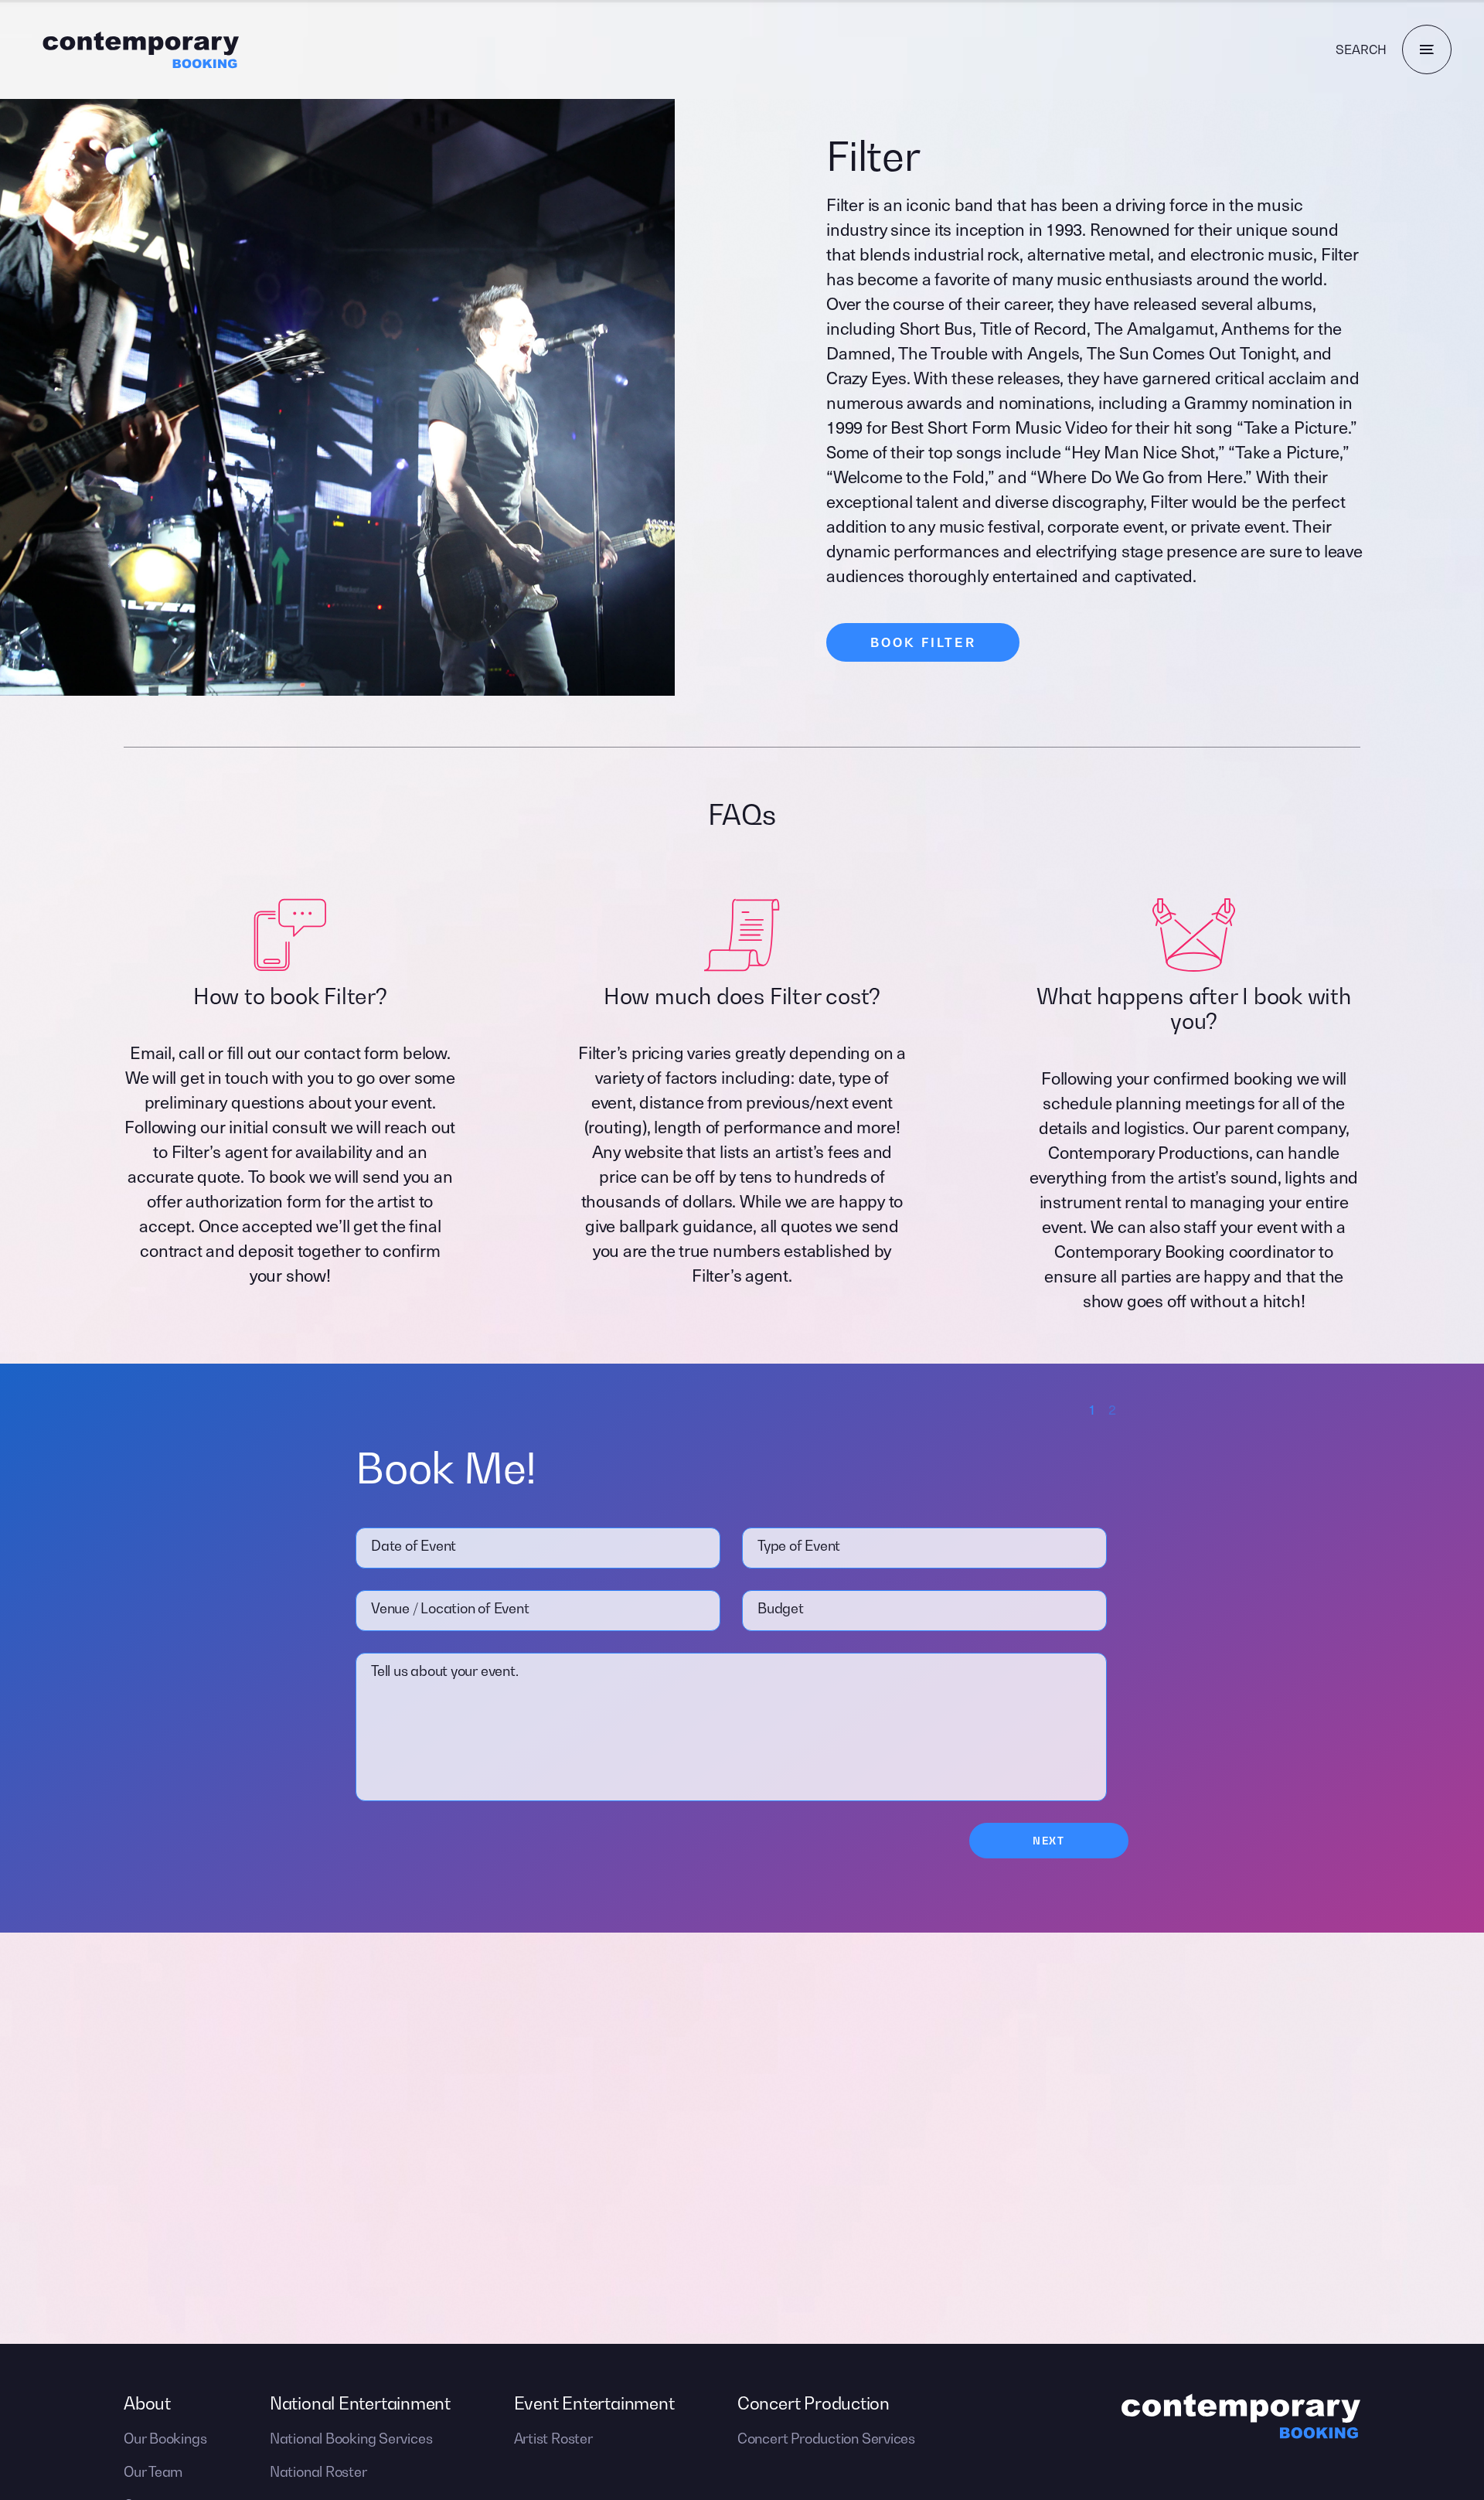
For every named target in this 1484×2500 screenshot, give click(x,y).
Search (1361, 49)
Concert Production (813, 2403)
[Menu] (1427, 49)
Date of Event (414, 1546)
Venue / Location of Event (450, 1608)
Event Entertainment (594, 2403)
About (147, 2403)
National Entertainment (360, 2403)
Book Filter (923, 642)
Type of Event (799, 1546)
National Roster (318, 2472)
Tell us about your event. (445, 1671)
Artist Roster (553, 2439)
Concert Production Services (826, 2439)
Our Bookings (165, 2439)
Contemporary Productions (1149, 1151)
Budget (781, 1608)
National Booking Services (351, 2439)
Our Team (153, 2472)
